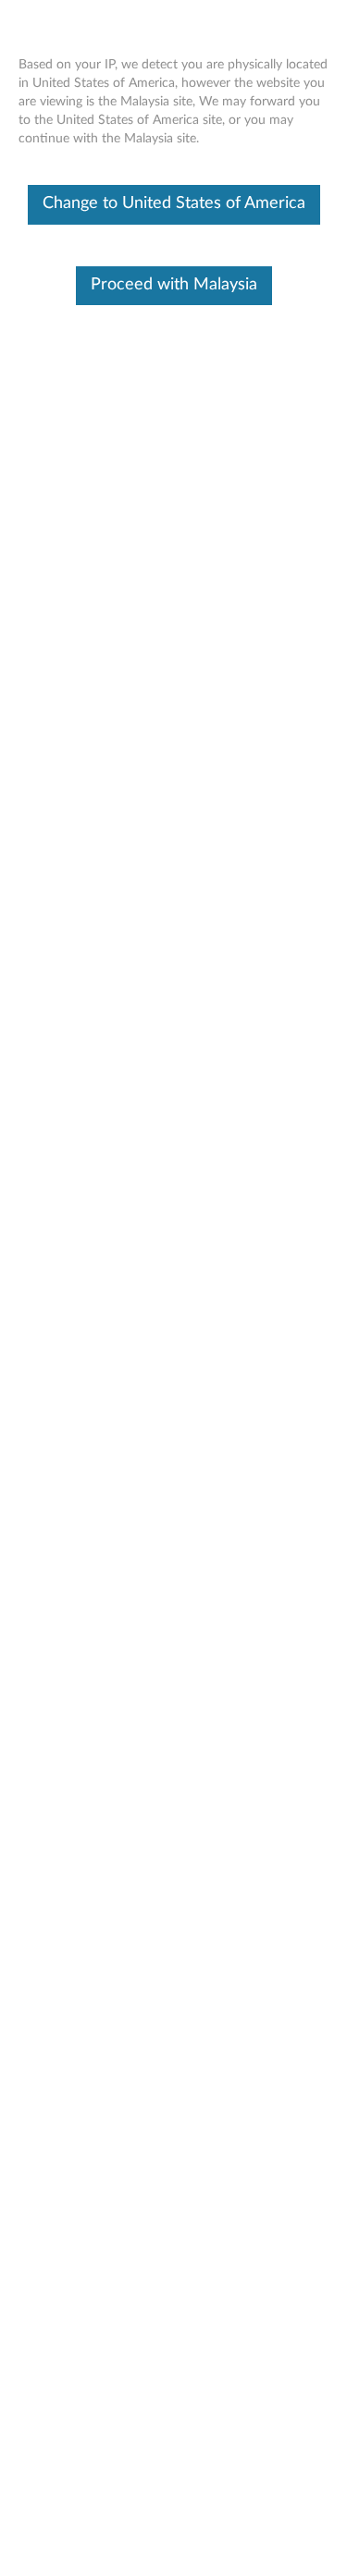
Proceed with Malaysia (174, 285)
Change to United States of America (174, 203)
